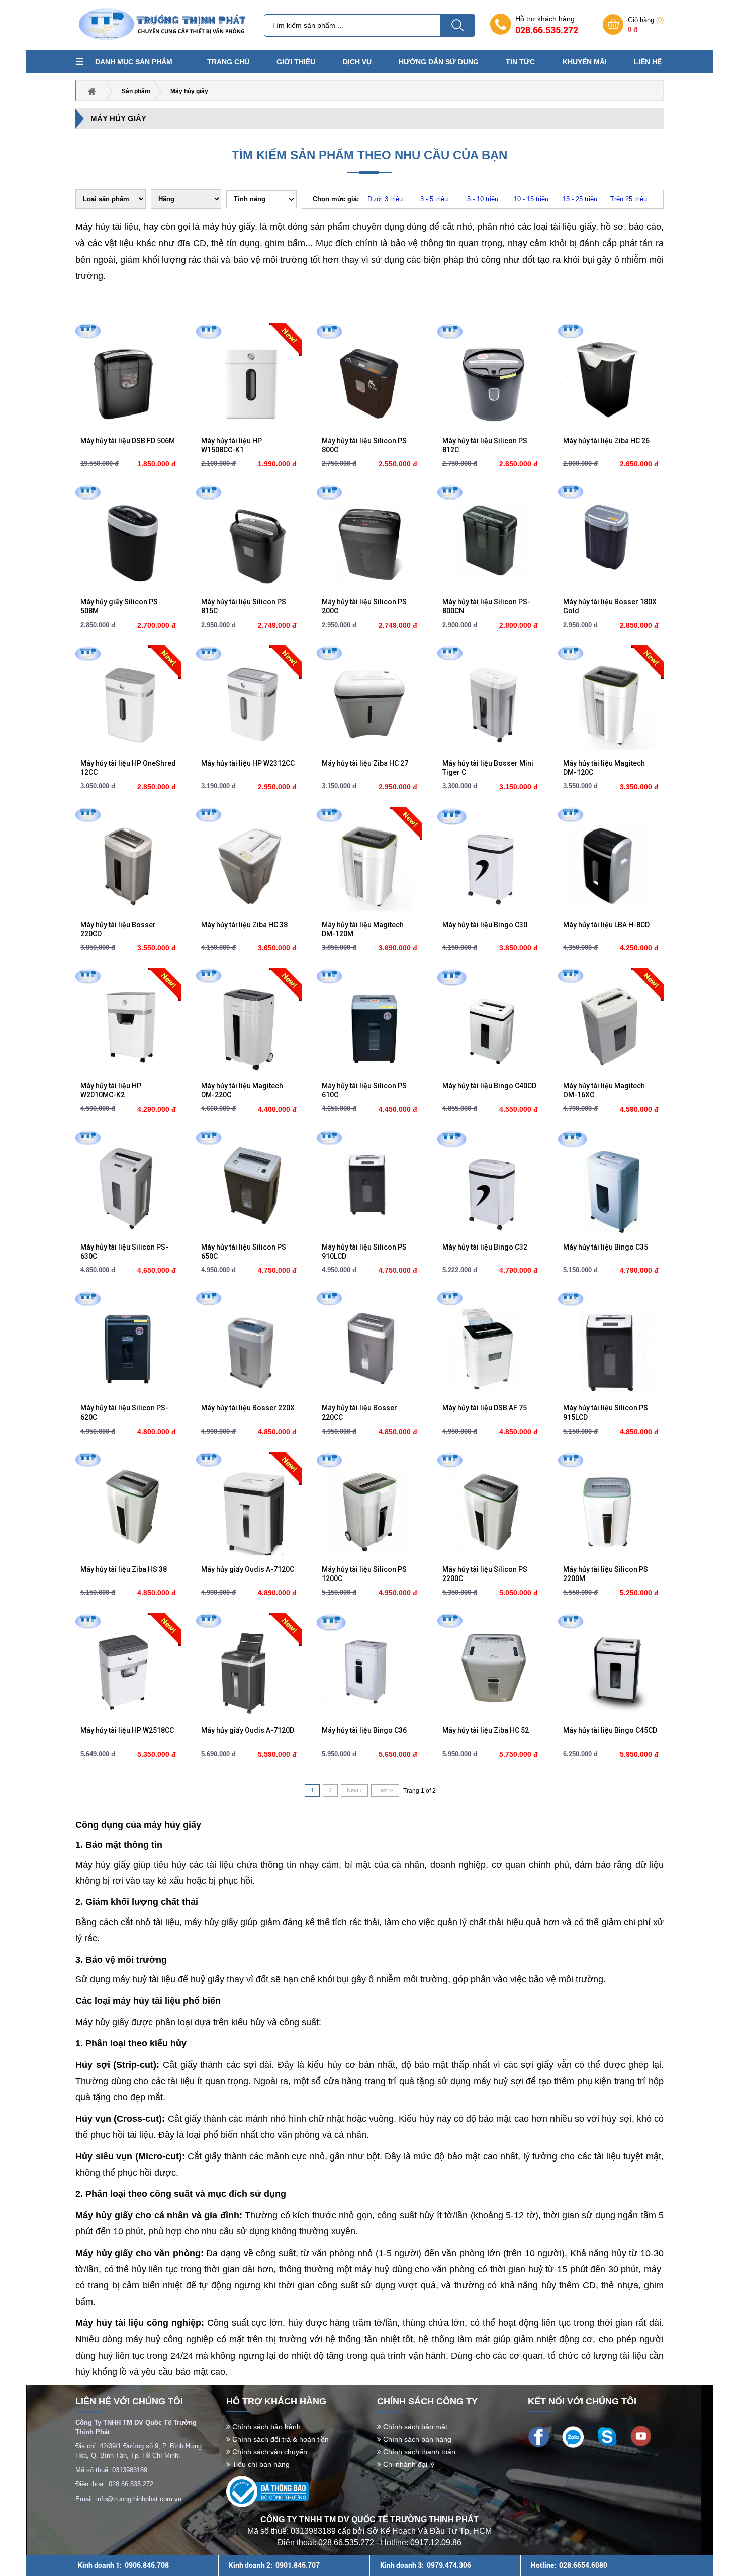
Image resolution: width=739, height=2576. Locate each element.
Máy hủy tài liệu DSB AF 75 (485, 1408)
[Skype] (607, 2436)
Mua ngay (128, 422)
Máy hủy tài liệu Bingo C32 (485, 1247)
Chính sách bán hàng (416, 2439)
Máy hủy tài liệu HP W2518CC (127, 1730)
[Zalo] (573, 2436)
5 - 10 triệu (483, 199)
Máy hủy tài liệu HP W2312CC (248, 763)
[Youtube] (641, 2435)
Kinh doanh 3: (426, 2565)
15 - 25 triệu (580, 199)
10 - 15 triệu (531, 199)
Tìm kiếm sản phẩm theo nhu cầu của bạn (369, 155)
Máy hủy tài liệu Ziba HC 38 (244, 925)
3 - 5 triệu (434, 199)
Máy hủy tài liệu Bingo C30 (485, 925)
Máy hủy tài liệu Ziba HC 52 (486, 1730)
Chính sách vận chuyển (269, 2452)
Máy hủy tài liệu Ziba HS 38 (124, 1569)
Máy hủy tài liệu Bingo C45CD (610, 1730)
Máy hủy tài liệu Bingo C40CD (489, 1086)
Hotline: (569, 2565)
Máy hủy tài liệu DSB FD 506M (128, 441)
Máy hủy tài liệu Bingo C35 (606, 1247)
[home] (161, 24)
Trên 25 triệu (629, 199)
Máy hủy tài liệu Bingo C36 (364, 1730)
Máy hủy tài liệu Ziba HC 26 (606, 441)
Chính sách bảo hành (265, 2427)
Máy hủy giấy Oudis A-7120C (248, 1569)
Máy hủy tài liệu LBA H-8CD (606, 925)
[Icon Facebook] (539, 2436)
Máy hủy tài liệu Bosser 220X (248, 1408)
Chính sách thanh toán (418, 2452)
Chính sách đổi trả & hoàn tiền (280, 2439)
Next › (354, 1790)
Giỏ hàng (646, 25)
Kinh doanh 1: (123, 2565)
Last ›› (385, 1790)
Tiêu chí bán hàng (260, 2464)
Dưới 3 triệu (385, 199)
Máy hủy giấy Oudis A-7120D (248, 1730)
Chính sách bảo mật (414, 2427)
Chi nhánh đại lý (408, 2464)
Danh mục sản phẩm (134, 62)
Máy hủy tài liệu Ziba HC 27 (365, 763)
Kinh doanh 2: (274, 2565)
